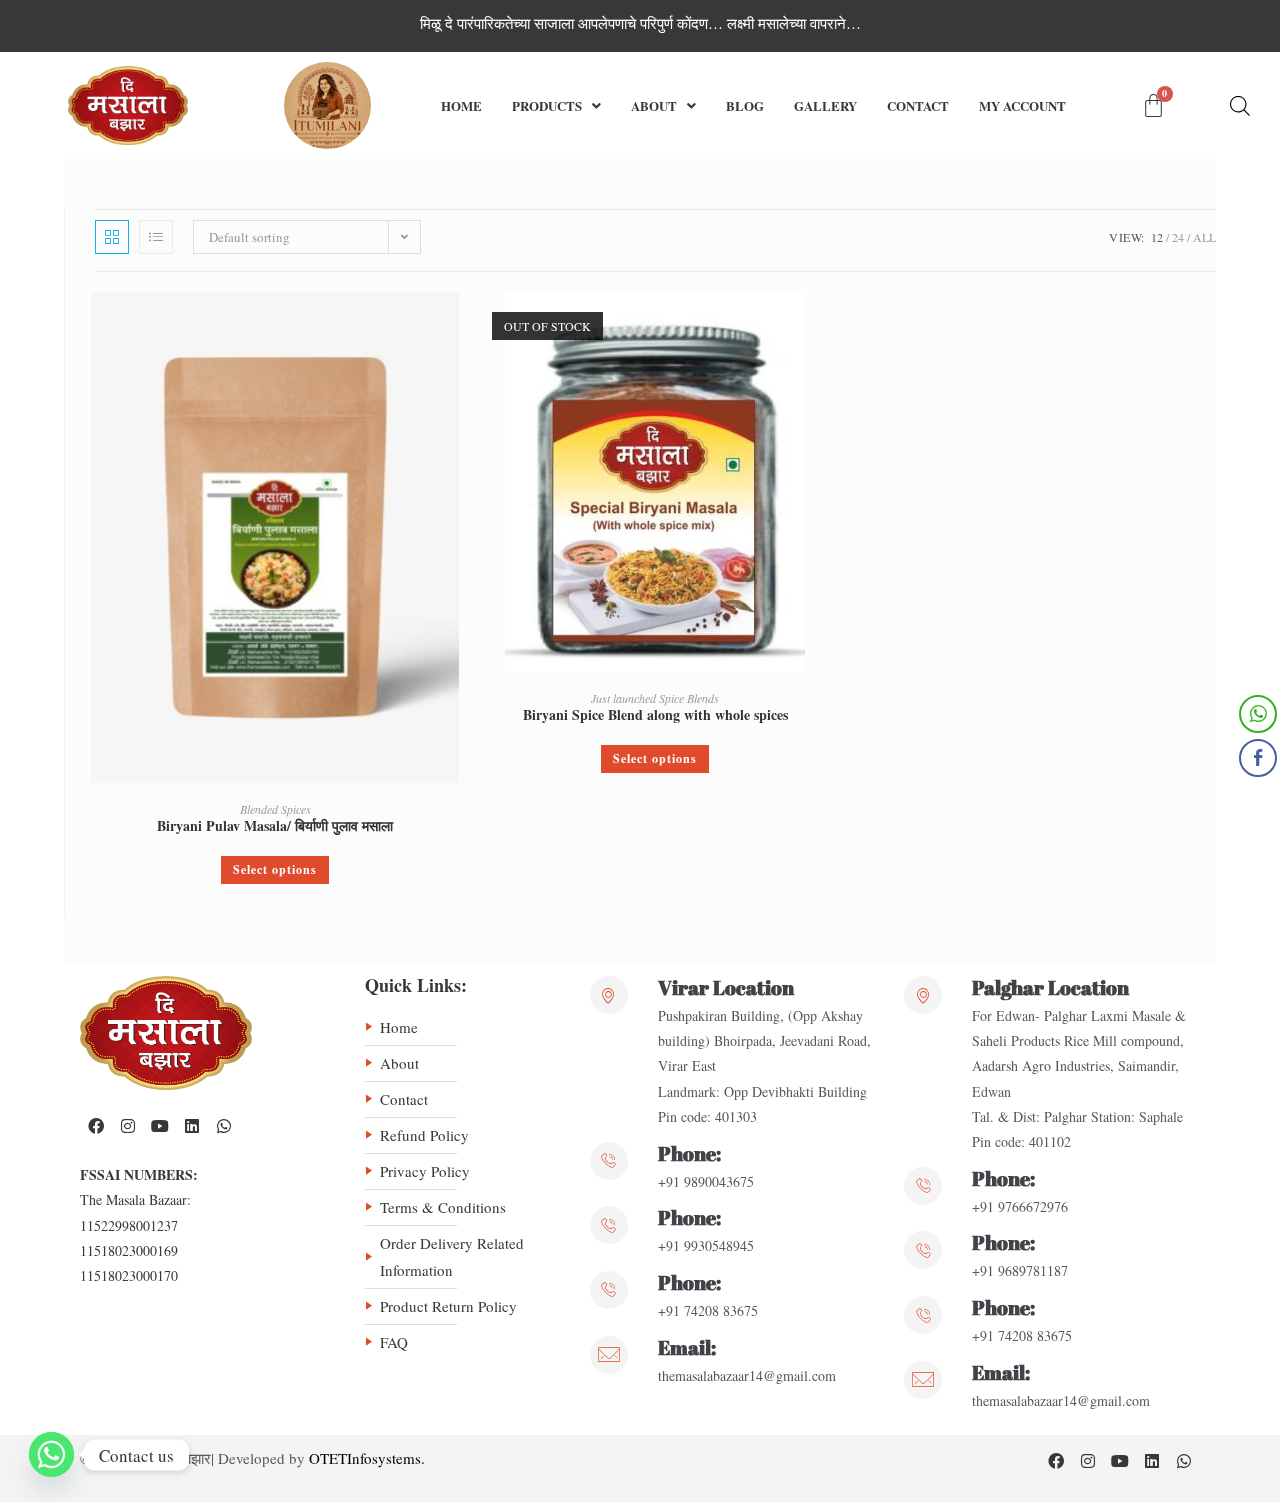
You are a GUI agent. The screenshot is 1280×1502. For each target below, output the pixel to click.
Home (461, 105)
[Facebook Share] (1258, 758)
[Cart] (1153, 105)
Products (547, 105)
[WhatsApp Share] (1258, 714)
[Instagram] (128, 1126)
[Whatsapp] (224, 1126)
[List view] (156, 237)
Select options (275, 869)
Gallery (825, 105)
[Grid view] (112, 237)
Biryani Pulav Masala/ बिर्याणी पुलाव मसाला (275, 825)
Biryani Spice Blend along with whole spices (655, 714)
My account (1022, 105)
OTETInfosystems (365, 1458)
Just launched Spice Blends (655, 698)
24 (1178, 237)
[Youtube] (160, 1126)
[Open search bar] (1240, 105)
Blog (745, 105)
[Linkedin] (192, 1126)
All (1204, 237)
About (654, 105)
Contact (918, 105)
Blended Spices (275, 809)
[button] (556, 105)
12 (1157, 237)
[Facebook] (96, 1126)
